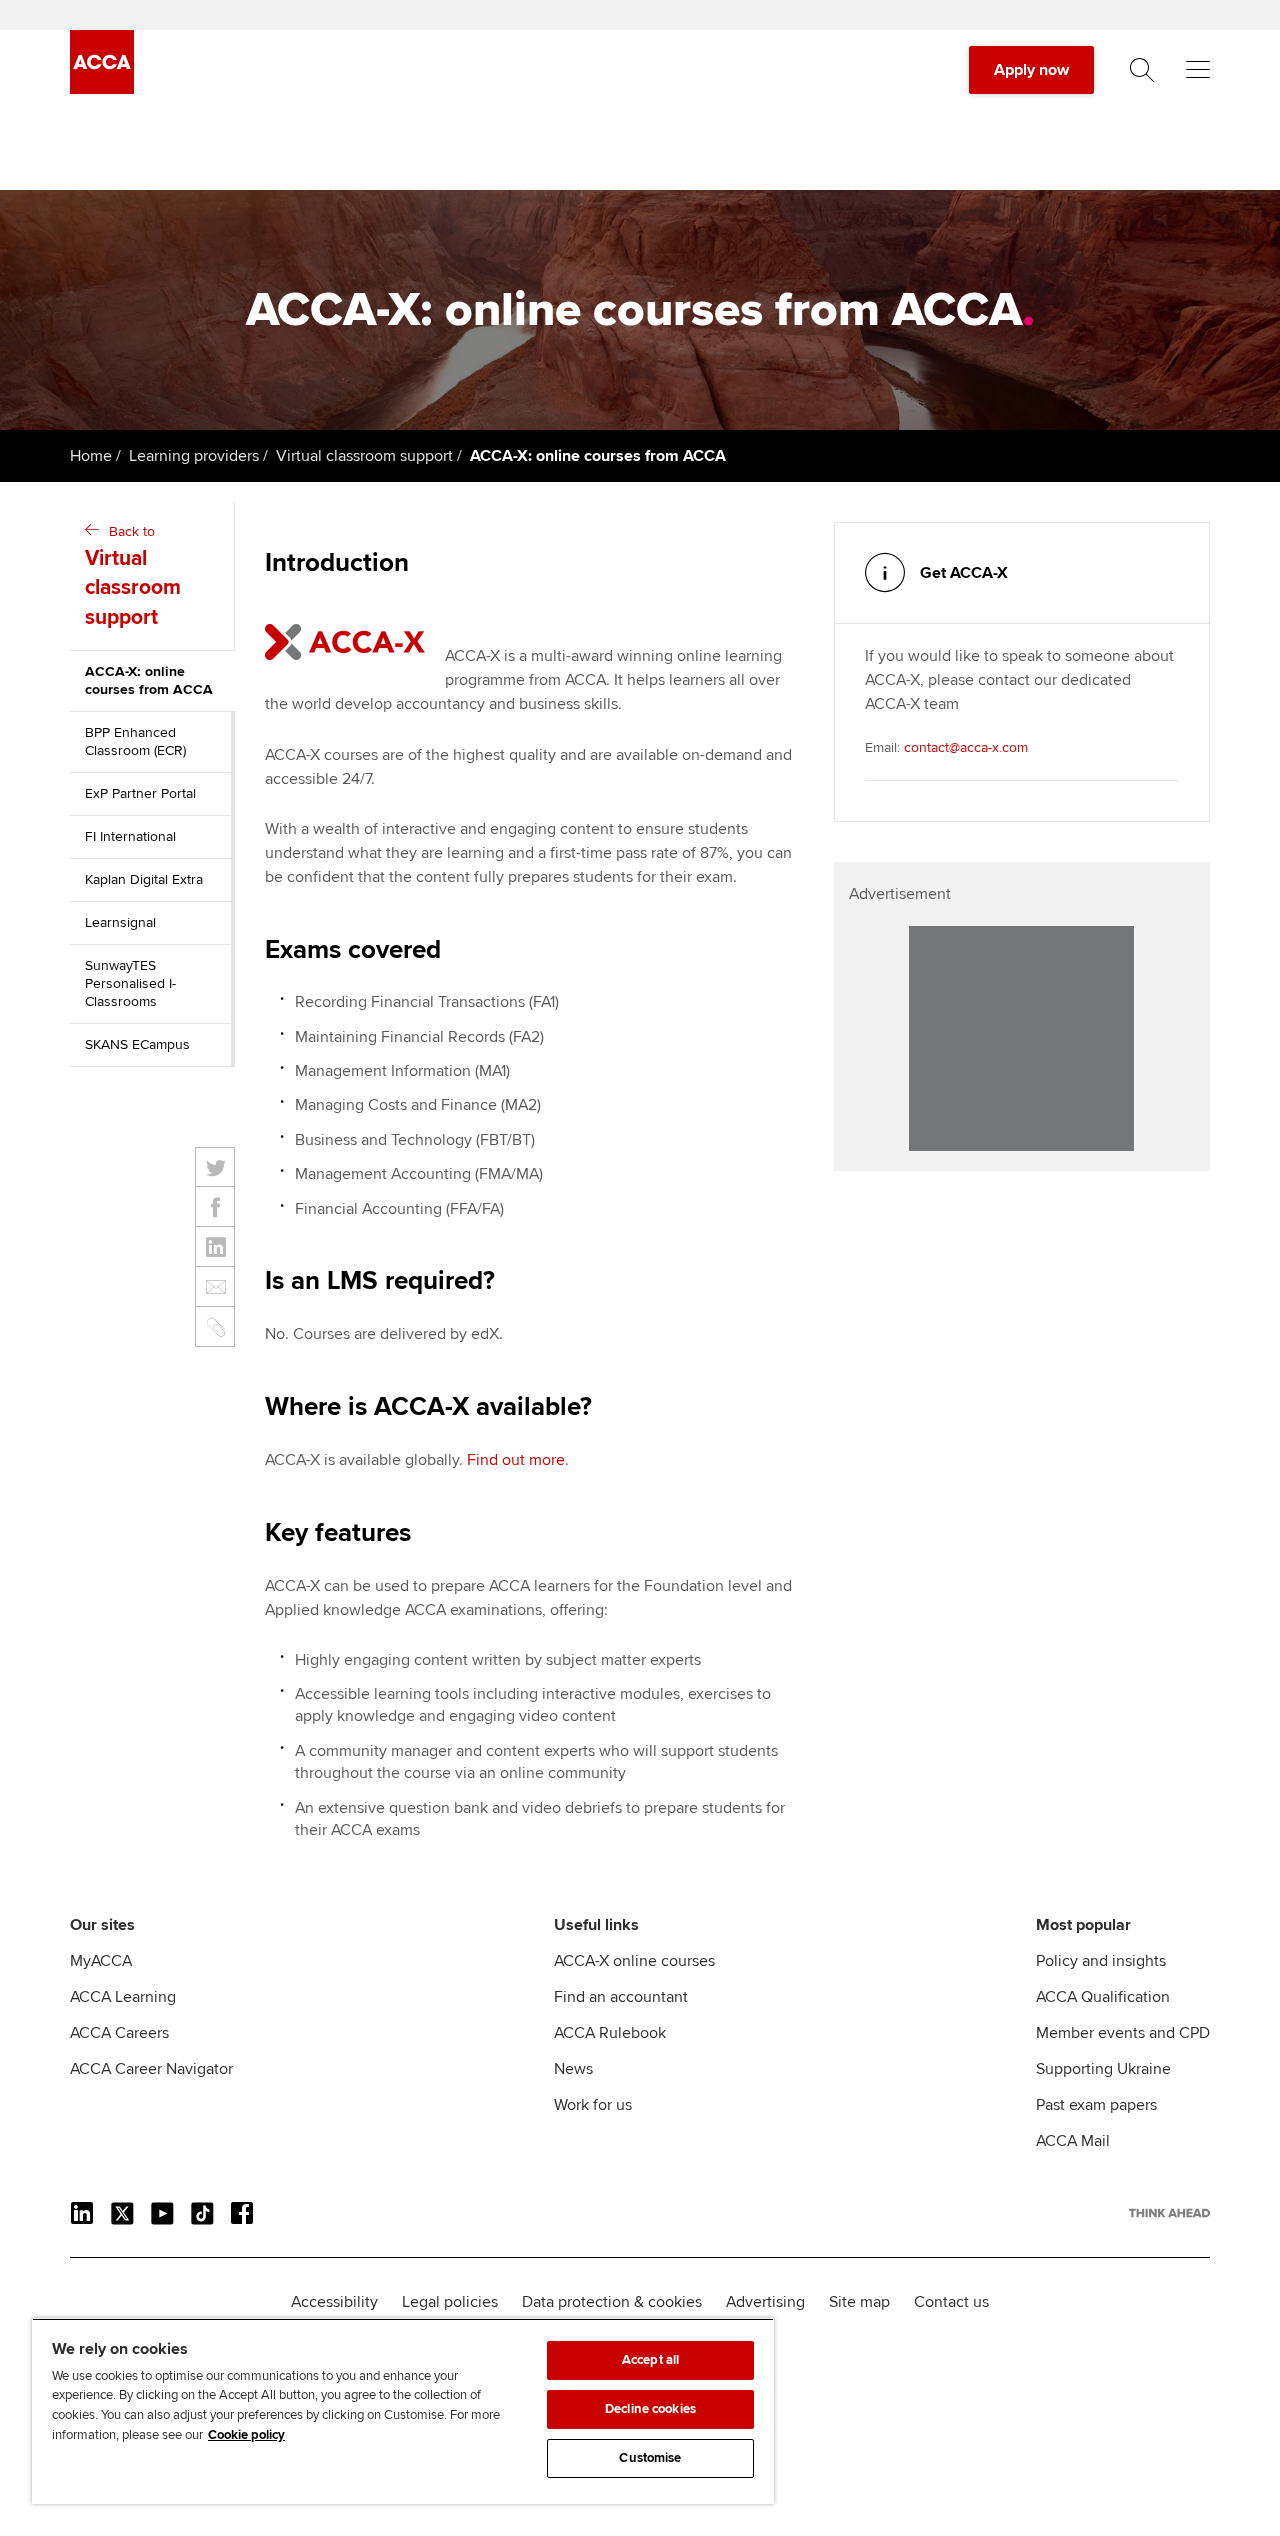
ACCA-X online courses (634, 1961)
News (573, 2069)
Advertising (765, 2302)
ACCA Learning (123, 1997)
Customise (650, 2458)
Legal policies (450, 2302)
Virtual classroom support (364, 456)
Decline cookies (650, 2409)
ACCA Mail (1073, 2141)
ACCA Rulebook (610, 2033)
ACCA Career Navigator (151, 2069)
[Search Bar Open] (1142, 70)
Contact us (951, 2302)
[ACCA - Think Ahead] (102, 89)
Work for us (593, 2105)
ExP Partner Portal (140, 793)
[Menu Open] (1198, 70)
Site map (859, 2302)
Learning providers (194, 456)
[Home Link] (1169, 2213)
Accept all (650, 2360)
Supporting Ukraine (1103, 2069)
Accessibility (334, 2302)
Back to (133, 576)
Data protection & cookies (612, 2302)
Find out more (516, 1460)
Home (91, 456)
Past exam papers (1096, 2105)
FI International (130, 836)
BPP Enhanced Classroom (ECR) (135, 741)
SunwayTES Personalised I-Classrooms (130, 983)
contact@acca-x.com (966, 747)
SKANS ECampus (137, 1044)
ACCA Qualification (1103, 1997)
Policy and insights (1101, 1961)
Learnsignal (120, 922)
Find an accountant (621, 1997)
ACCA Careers (119, 2033)
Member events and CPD (1123, 2033)
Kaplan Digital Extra (144, 879)
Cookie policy (246, 2435)
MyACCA (101, 1961)
